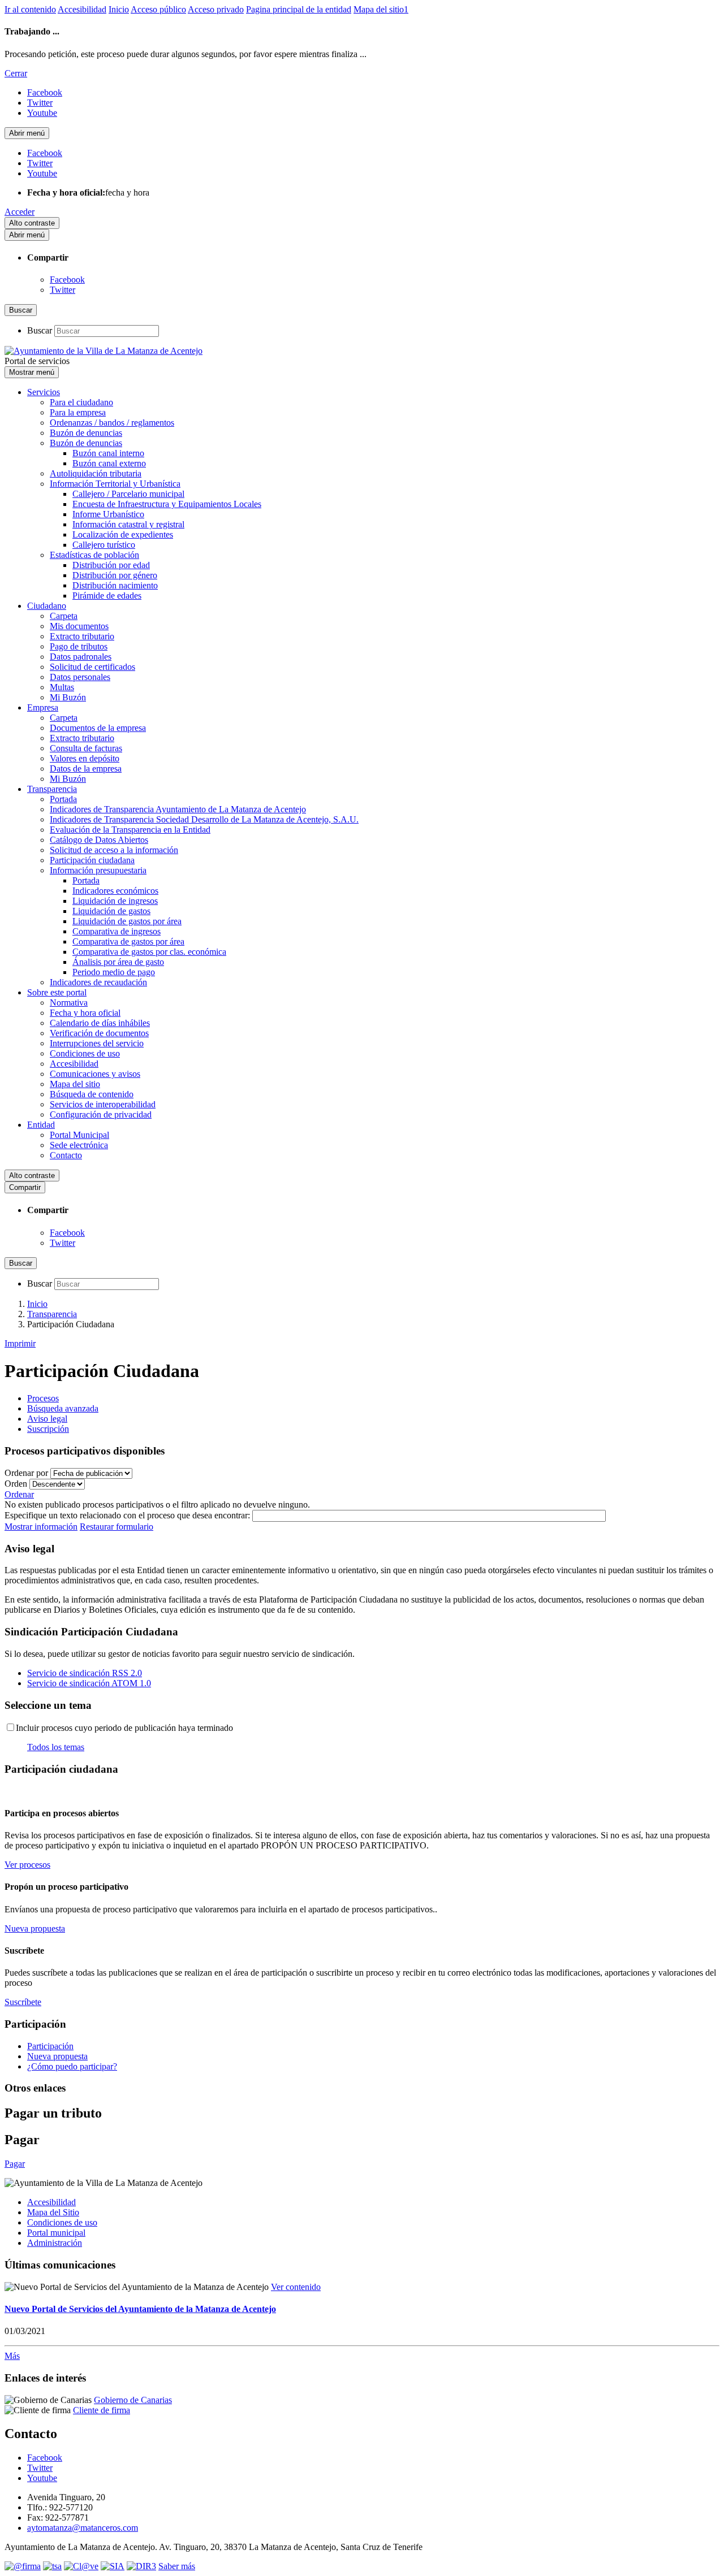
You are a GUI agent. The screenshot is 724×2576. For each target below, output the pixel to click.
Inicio (119, 9)
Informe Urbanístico (108, 514)
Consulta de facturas (86, 748)
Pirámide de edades (107, 596)
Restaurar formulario (117, 1527)
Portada (63, 799)
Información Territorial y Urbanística (115, 484)
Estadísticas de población (94, 555)
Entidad (41, 1125)
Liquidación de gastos (111, 911)
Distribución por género (115, 575)
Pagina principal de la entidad (299, 9)
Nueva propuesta (57, 2056)
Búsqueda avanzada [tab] (63, 1408)
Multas (62, 687)
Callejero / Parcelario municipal (128, 494)
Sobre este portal (57, 992)
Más (12, 2356)
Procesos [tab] (43, 1398)
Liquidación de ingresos (115, 901)
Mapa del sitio (75, 1084)
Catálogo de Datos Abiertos (99, 840)
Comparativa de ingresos (117, 931)
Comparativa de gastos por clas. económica (149, 952)
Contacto (66, 1155)
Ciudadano (47, 606)
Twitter (63, 290)
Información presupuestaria (98, 870)
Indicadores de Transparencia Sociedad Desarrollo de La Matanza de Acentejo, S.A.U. (204, 819)
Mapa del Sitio (53, 2212)
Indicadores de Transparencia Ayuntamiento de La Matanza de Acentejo (178, 809)
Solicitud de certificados (92, 667)
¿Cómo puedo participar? (72, 2066)
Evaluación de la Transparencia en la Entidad (130, 830)
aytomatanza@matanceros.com (83, 2528)
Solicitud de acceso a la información (114, 850)
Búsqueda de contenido (92, 1094)
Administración (55, 2243)
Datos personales (80, 677)
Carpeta (64, 616)
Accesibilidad (82, 9)
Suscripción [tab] (48, 1429)
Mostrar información (41, 1527)
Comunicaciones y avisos (95, 1074)
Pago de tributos (79, 646)
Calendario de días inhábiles (100, 1023)
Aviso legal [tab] (47, 1419)
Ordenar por (26, 1473)
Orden (16, 1484)
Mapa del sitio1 (381, 9)
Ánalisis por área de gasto (118, 962)
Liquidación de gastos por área (127, 921)
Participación (50, 2046)
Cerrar (16, 73)
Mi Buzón (68, 697)
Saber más (177, 2566)
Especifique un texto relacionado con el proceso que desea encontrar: (127, 1515)
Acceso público (158, 9)
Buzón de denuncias (86, 433)
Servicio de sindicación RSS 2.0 (85, 1673)
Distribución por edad (111, 565)
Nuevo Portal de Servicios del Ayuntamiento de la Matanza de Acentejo (140, 2309)
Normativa (69, 1003)
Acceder (20, 212)
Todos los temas (56, 1747)
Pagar (15, 2164)
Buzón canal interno (108, 453)
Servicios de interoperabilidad (103, 1104)
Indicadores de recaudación (98, 982)
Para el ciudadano (81, 402)
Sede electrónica (79, 1145)
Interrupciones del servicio (97, 1043)
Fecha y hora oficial (85, 1013)
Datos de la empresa (86, 769)
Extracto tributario (82, 636)
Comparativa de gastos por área (128, 941)
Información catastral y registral (128, 524)
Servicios (44, 392)
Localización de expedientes (123, 534)
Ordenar (19, 1494)
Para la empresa (78, 412)
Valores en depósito (85, 758)
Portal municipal (56, 2233)
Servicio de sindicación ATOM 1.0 (89, 1683)
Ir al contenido (30, 9)
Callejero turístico (104, 545)
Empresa (43, 707)
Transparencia (52, 789)
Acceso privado (216, 9)
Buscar (40, 330)
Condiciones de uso (85, 1053)
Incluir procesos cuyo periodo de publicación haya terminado (124, 1728)
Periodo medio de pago (114, 972)
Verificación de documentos (99, 1033)
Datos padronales (81, 657)
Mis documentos (79, 626)
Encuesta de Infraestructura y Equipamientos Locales (167, 504)
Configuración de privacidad (101, 1114)
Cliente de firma (102, 2410)
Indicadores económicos (115, 891)
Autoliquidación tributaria (96, 473)
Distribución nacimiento (115, 585)
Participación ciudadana (92, 860)
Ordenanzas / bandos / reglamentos (112, 423)
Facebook (67, 280)
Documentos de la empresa (98, 728)
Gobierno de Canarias (133, 2400)
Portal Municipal (79, 1135)
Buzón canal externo (109, 463)
